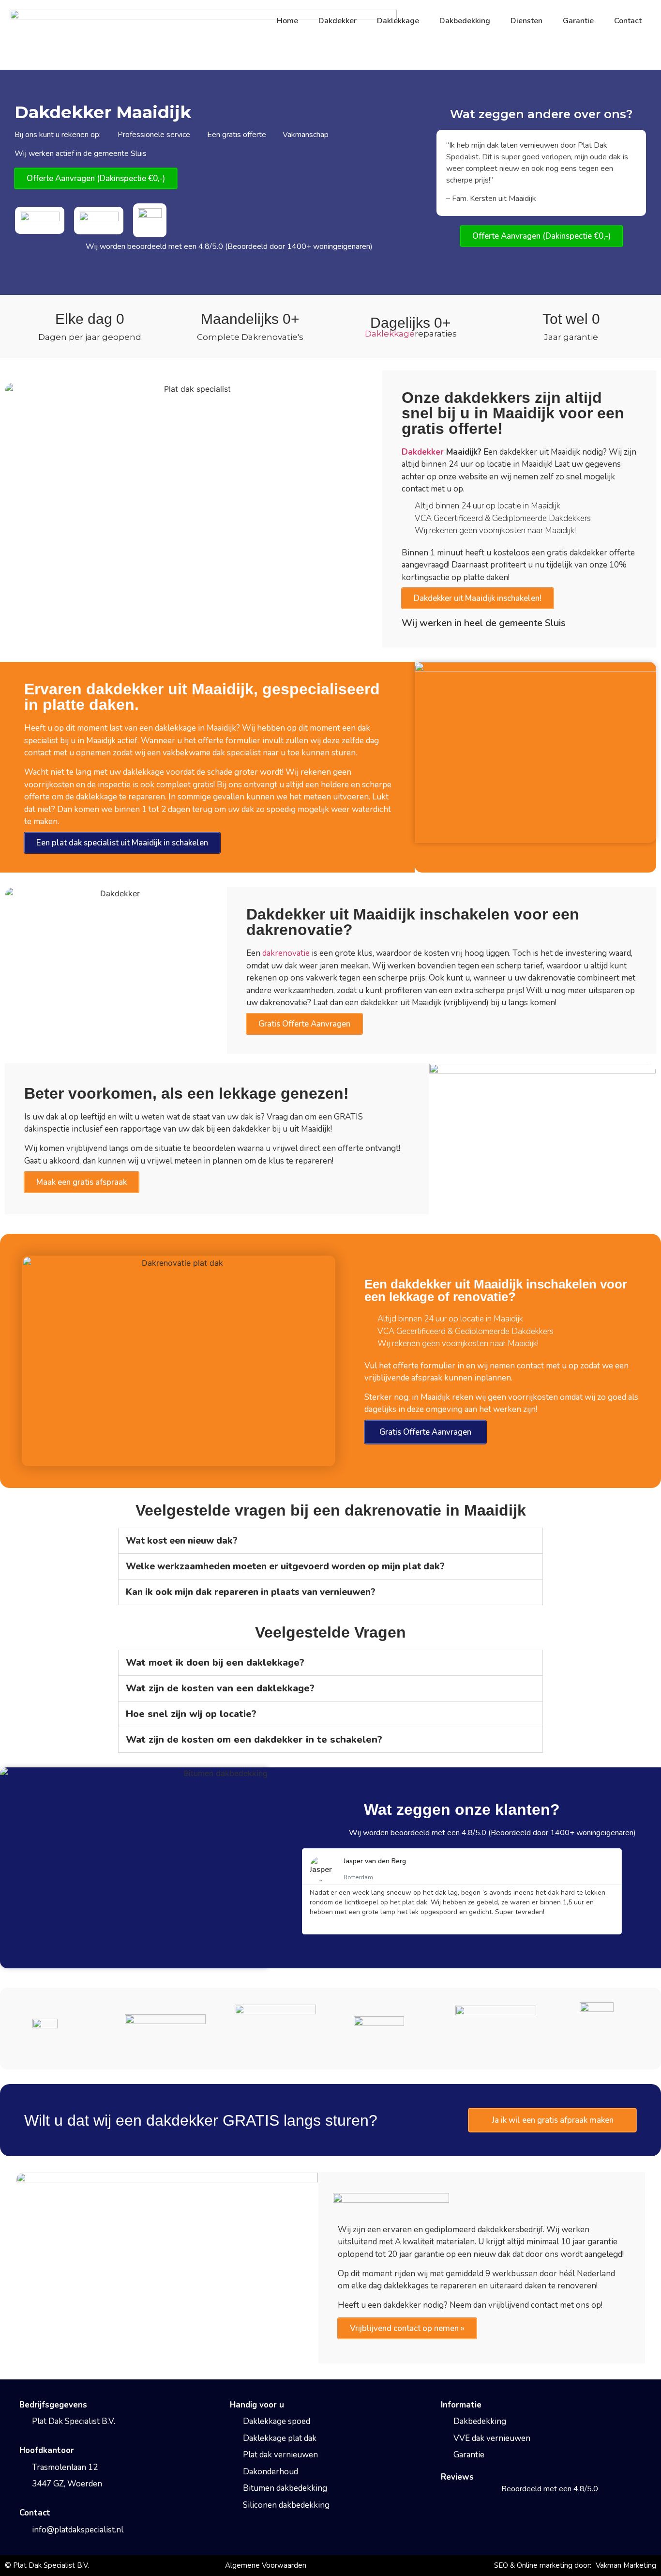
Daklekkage (398, 21)
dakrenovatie (286, 953)
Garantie (578, 21)
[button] (330, 1541)
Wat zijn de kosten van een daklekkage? (220, 1688)
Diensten (526, 21)
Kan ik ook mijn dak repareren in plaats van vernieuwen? (251, 1592)
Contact (628, 21)
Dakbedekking (465, 21)
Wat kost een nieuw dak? (182, 1541)
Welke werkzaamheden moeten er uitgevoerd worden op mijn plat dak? (285, 1566)
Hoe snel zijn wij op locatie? (191, 1714)
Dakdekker (338, 21)
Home (287, 21)
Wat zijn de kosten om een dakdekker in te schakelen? (254, 1740)
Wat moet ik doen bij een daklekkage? (215, 1663)
